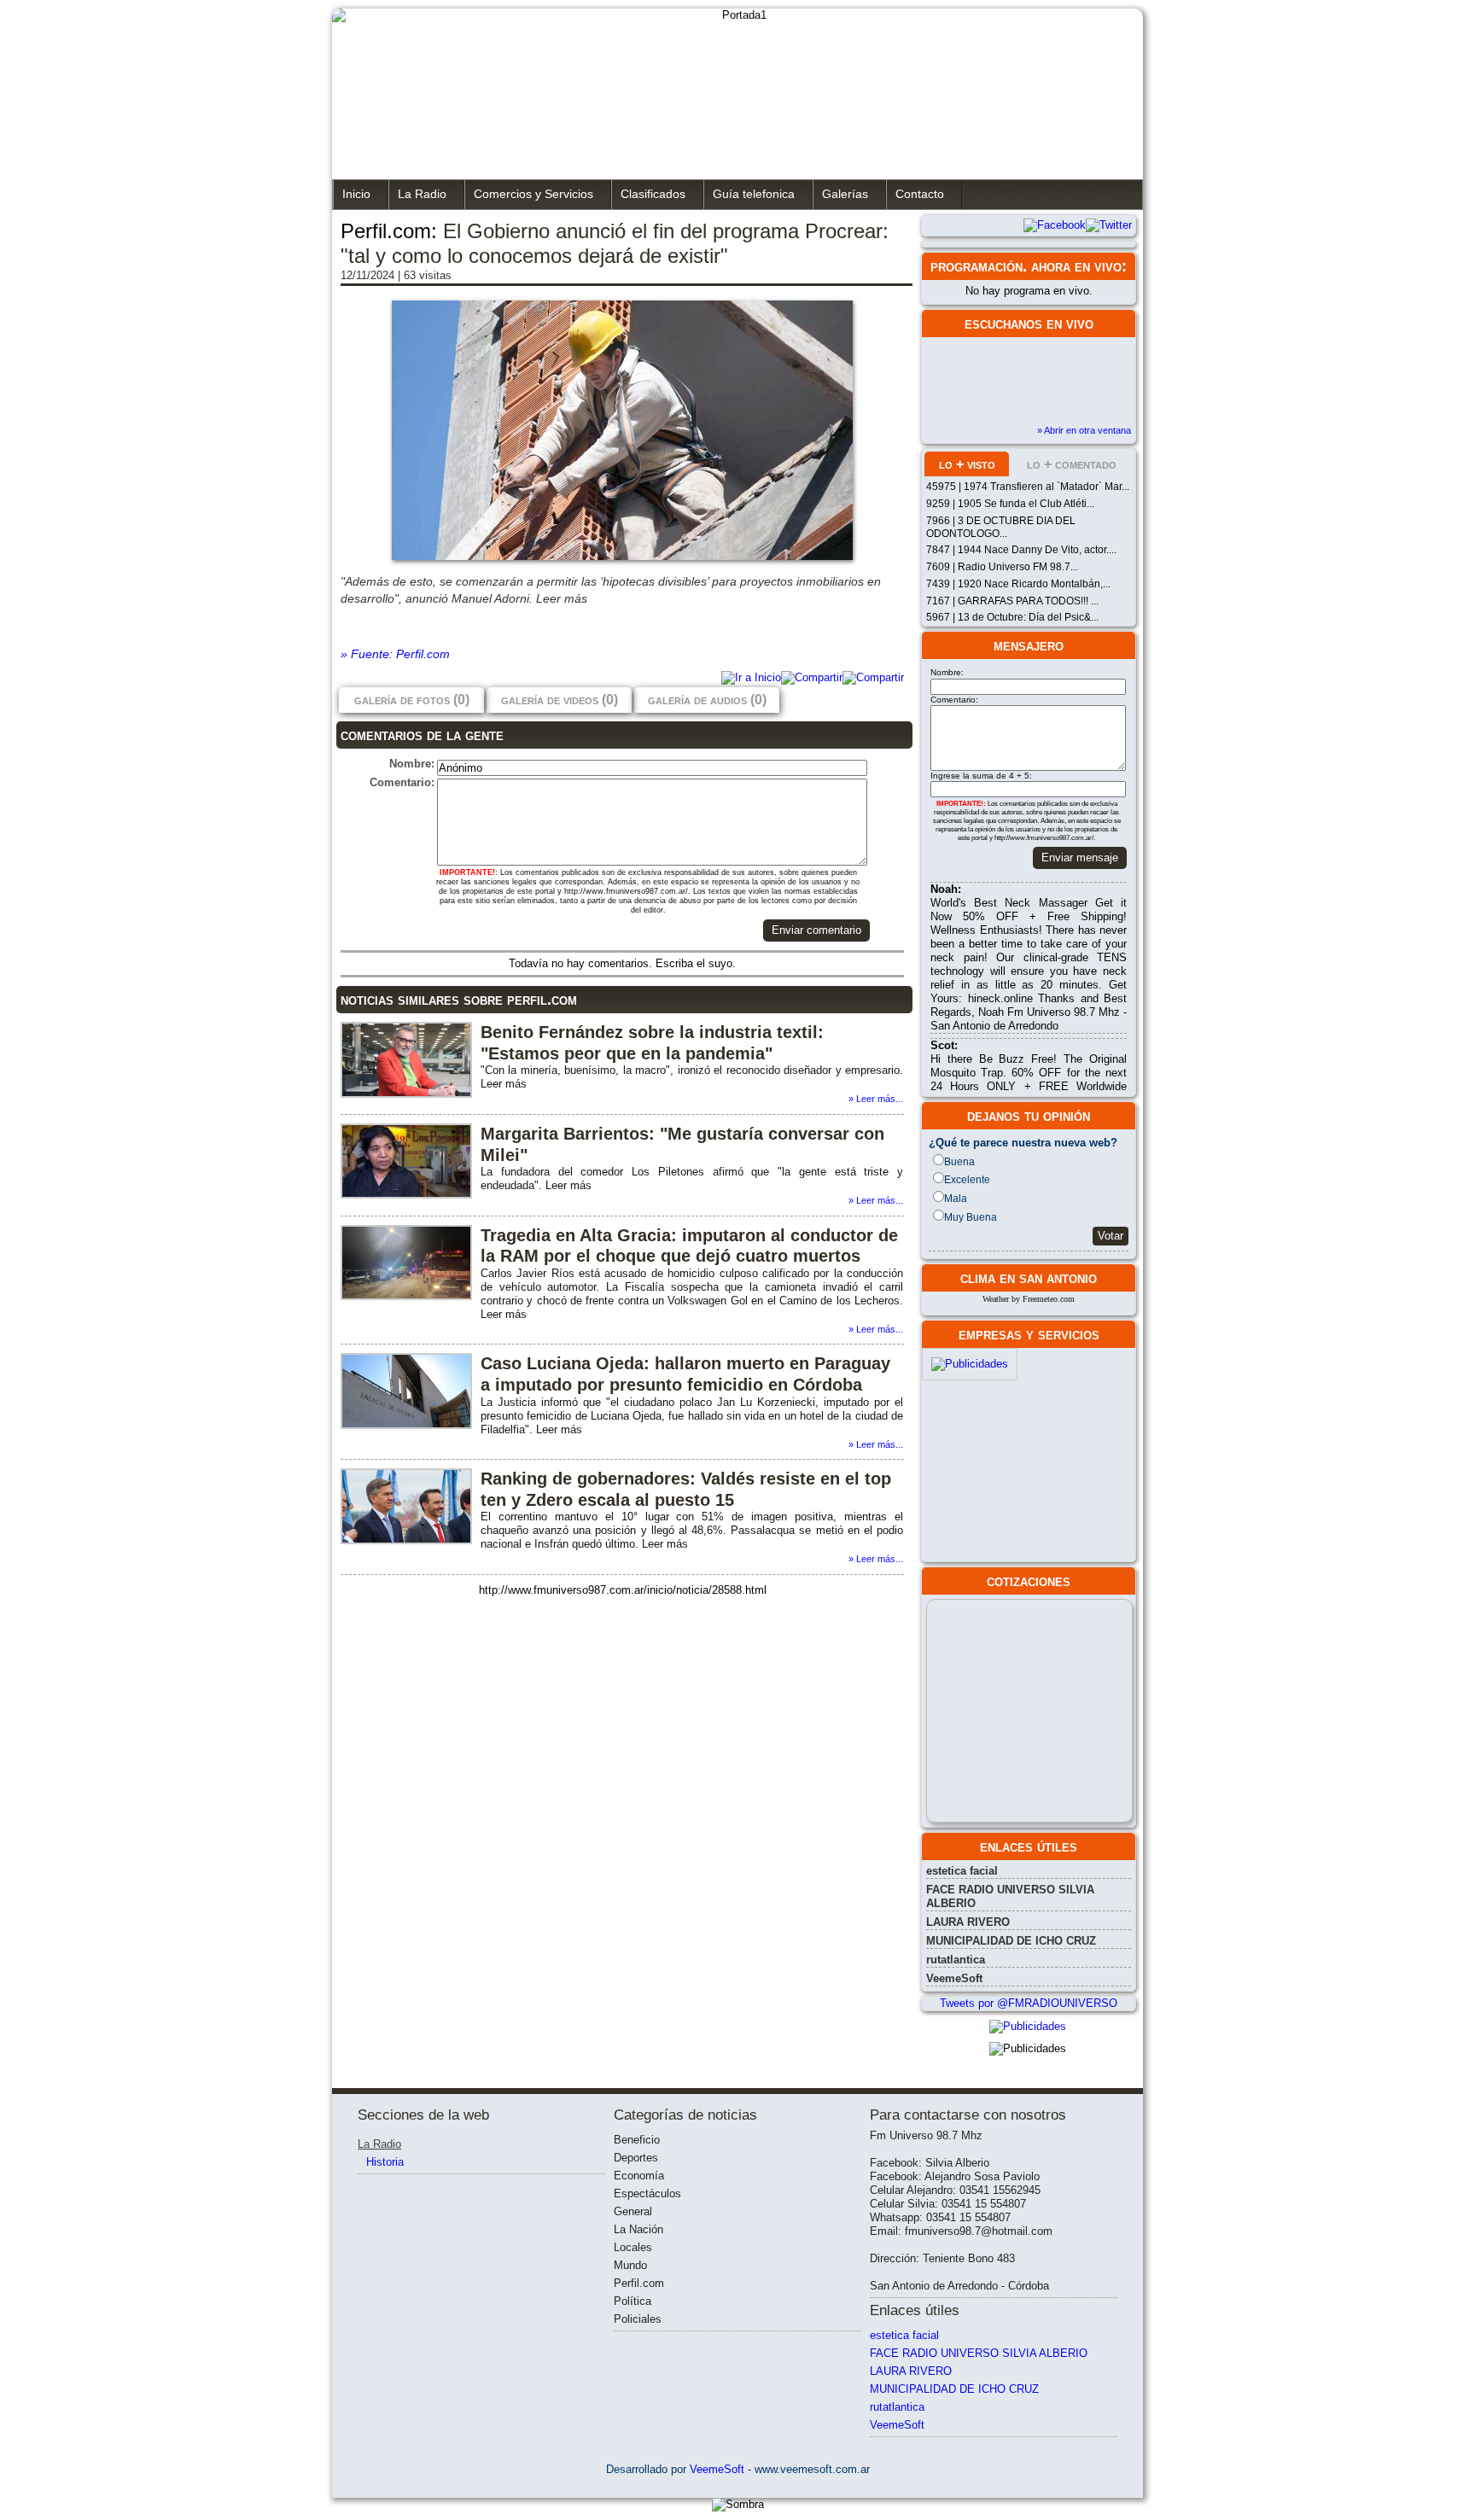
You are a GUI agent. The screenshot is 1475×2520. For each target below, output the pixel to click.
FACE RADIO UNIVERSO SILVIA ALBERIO (979, 2353)
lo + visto (967, 464)
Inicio (356, 194)
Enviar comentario (816, 930)
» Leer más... (876, 1099)
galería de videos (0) (560, 700)
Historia (385, 2162)
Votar (1111, 1236)
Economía (639, 2176)
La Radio (422, 194)
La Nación (638, 2229)
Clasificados (653, 194)
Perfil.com (639, 2283)
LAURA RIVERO (968, 1922)
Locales (633, 2247)
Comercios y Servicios (533, 194)
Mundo (630, 2265)
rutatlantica (956, 1960)
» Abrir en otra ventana (1084, 430)
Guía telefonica (754, 194)
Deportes (636, 2158)
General (633, 2211)
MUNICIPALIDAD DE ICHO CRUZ (1011, 1941)
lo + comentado (1072, 464)
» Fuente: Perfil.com (395, 654)
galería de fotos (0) (412, 700)
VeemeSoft (954, 1978)
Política (633, 2301)
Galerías (845, 194)
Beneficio (637, 2140)
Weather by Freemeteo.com (1029, 1299)
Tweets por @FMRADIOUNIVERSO (1029, 2003)
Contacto (920, 194)
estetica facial (962, 1871)
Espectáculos (647, 2193)
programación (977, 266)
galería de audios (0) (707, 700)
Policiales (638, 2319)
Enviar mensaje (1080, 857)
